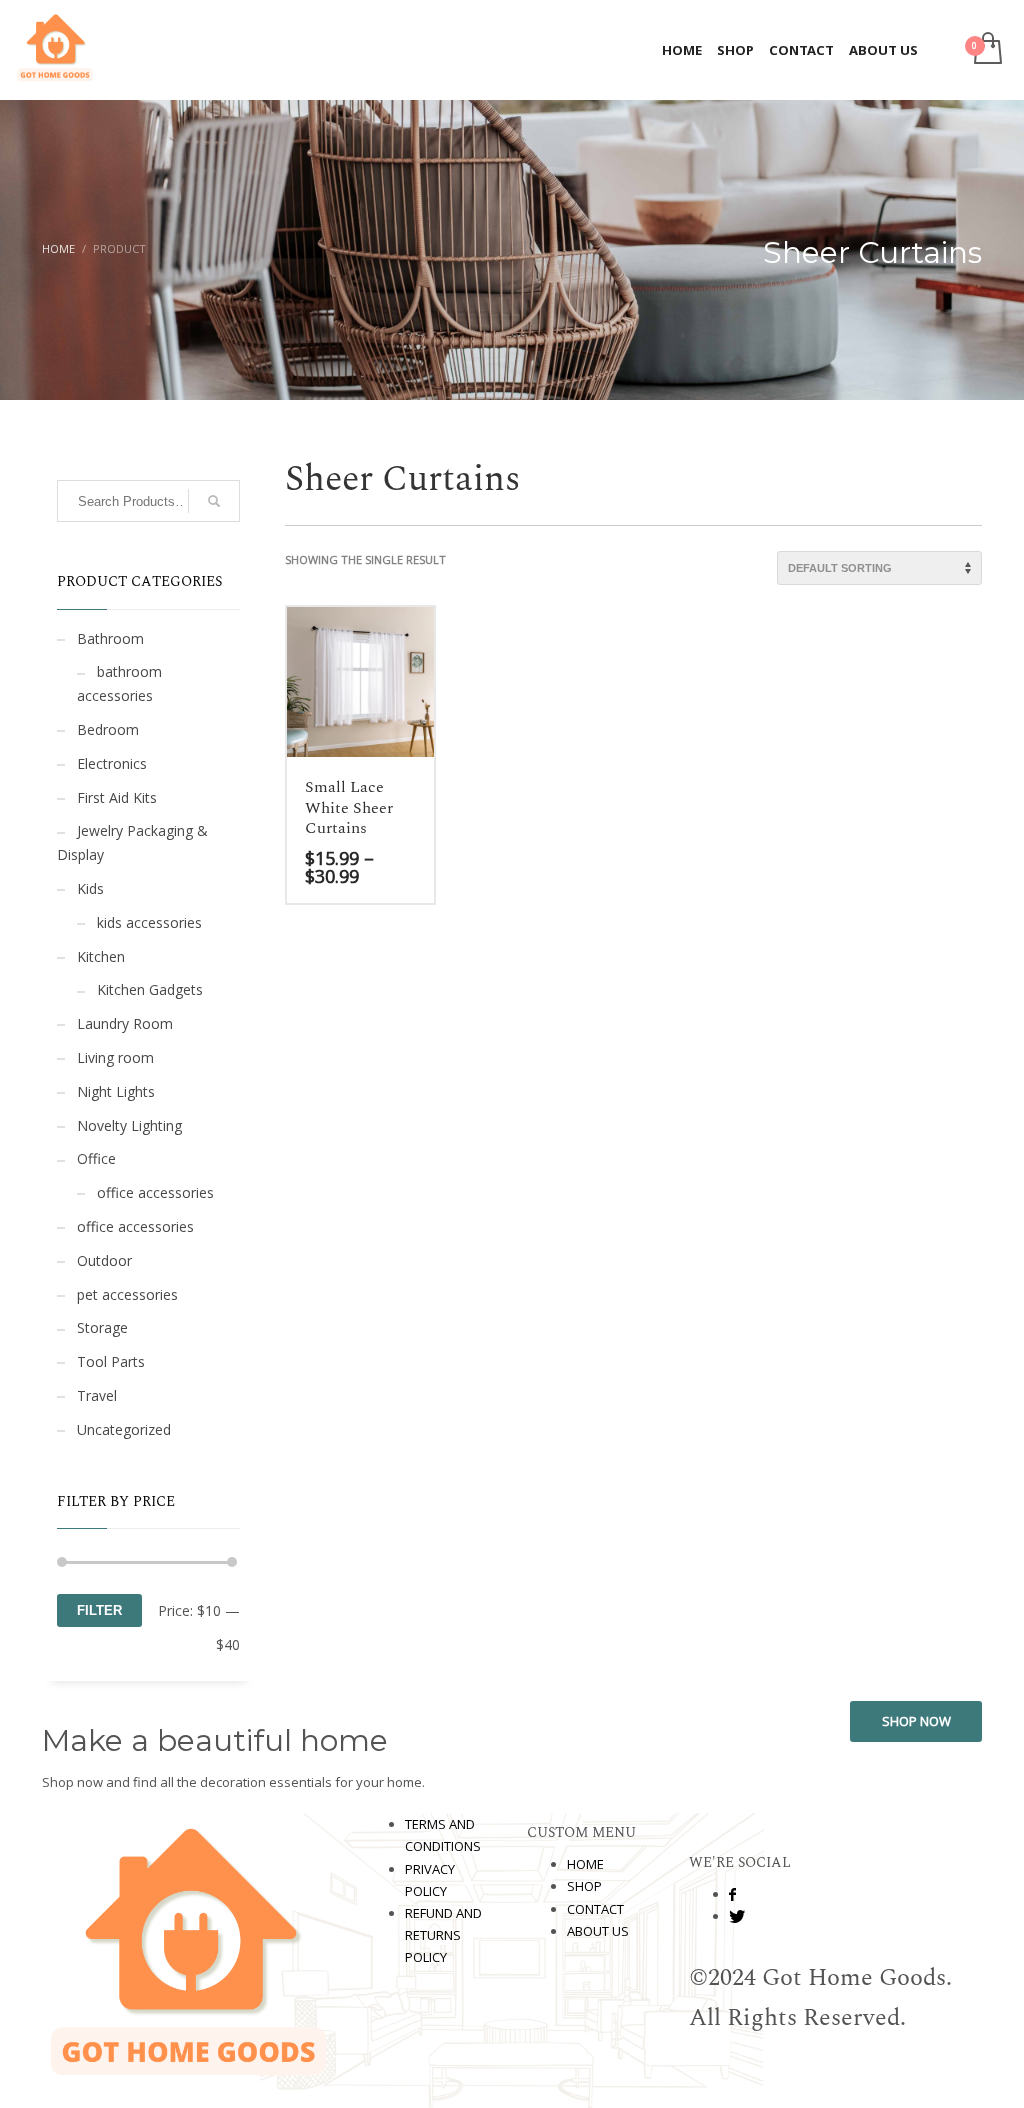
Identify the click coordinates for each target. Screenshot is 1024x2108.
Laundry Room (125, 1023)
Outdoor (104, 1260)
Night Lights (116, 1091)
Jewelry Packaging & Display (132, 842)
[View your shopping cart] (986, 50)
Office (96, 1158)
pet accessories (127, 1294)
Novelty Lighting (129, 1125)
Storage (102, 1327)
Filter (99, 1610)
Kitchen (101, 956)
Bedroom (108, 729)
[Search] (214, 501)
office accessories (155, 1192)
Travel (97, 1395)
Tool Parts (111, 1361)
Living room (115, 1057)
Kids (90, 888)
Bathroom (110, 638)
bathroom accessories (119, 683)
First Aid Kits (117, 797)
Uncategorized (124, 1429)
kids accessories (149, 922)
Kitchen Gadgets (150, 989)
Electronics (112, 763)
